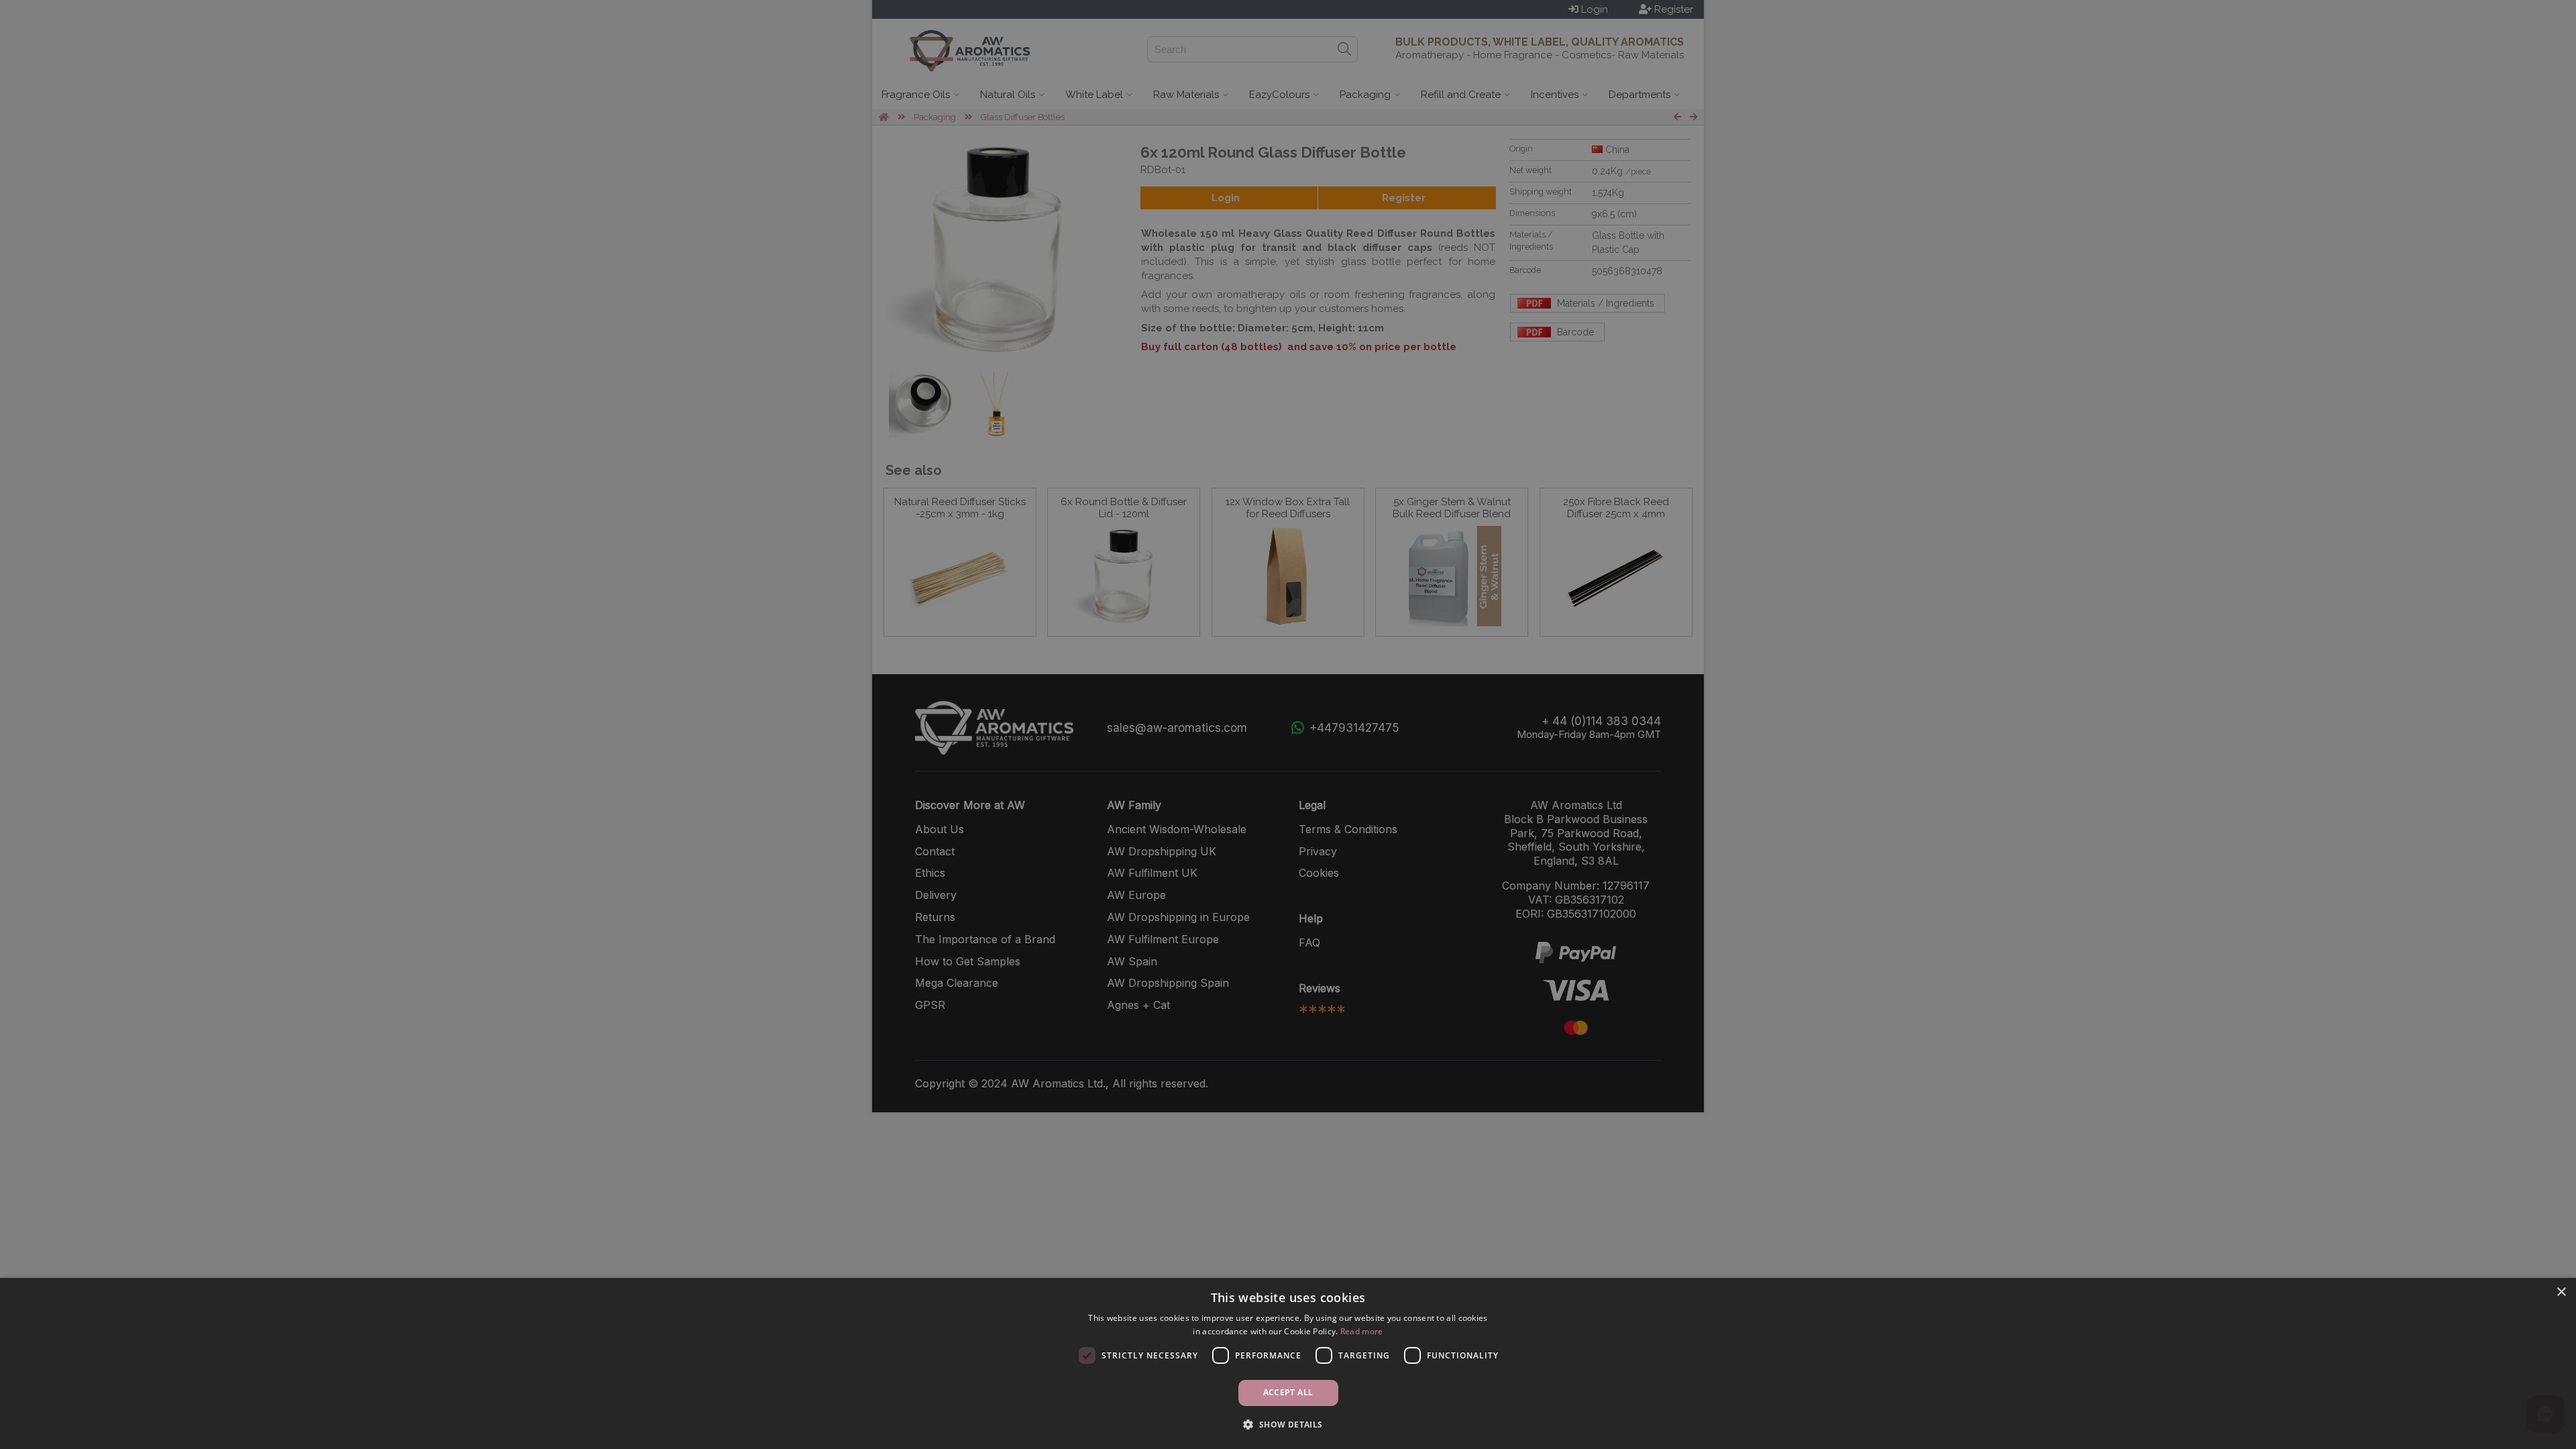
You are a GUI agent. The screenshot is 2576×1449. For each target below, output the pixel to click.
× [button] (2561, 1292)
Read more (1362, 1331)
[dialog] (1288, 1363)
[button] (1288, 1425)
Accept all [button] (1288, 1392)
